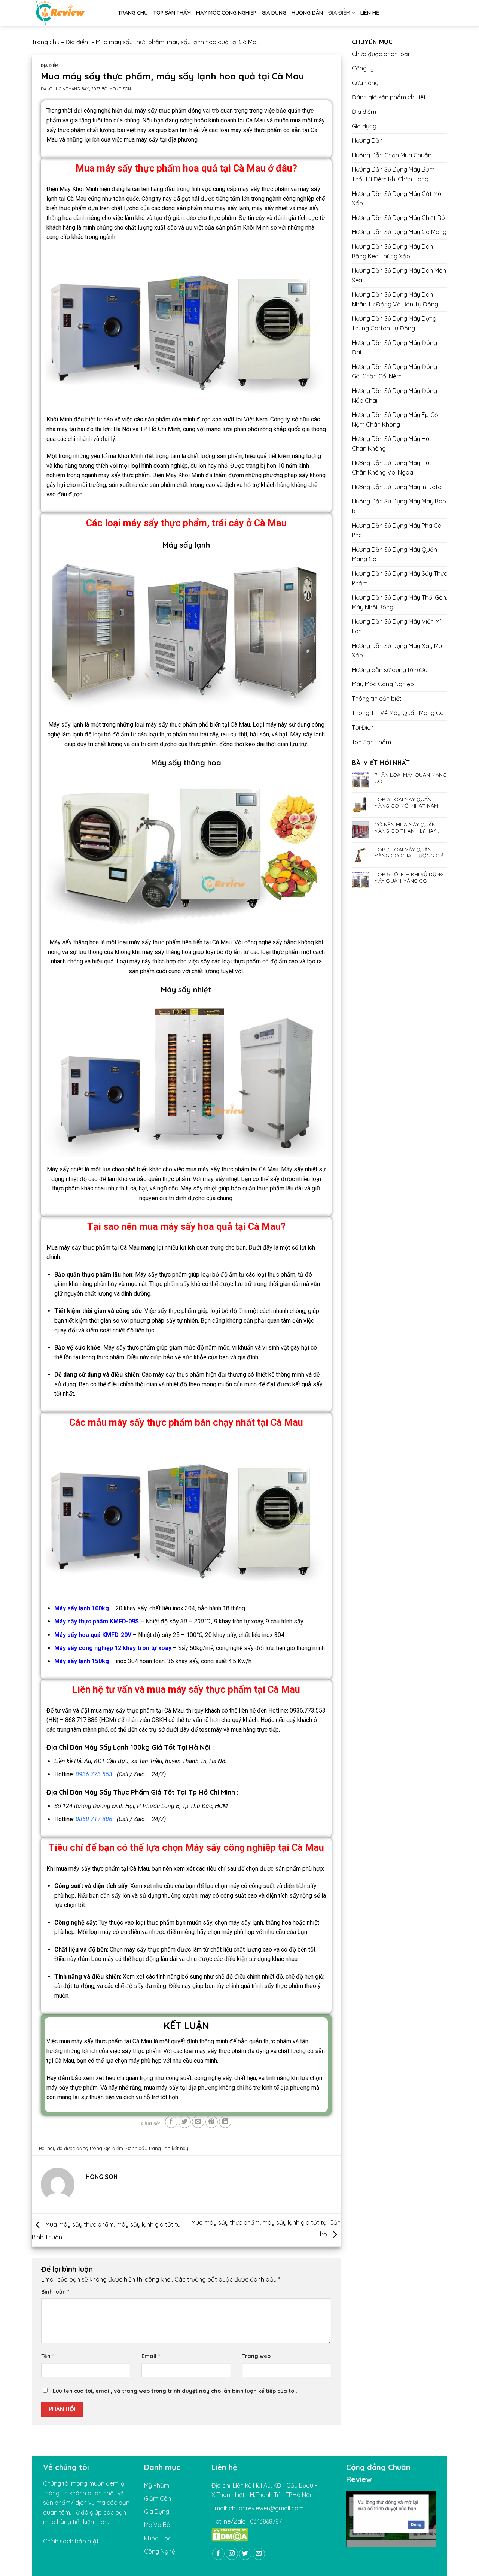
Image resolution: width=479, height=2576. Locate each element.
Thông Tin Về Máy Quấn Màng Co (398, 713)
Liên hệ (370, 13)
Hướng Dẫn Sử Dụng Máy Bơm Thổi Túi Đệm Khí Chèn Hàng (393, 174)
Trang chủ (133, 13)
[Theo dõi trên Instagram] (232, 2554)
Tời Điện (363, 727)
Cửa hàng (365, 83)
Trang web (256, 2356)
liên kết (171, 2148)
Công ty (363, 68)
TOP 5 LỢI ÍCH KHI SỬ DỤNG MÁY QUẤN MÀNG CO (409, 878)
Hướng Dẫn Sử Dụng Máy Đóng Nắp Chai (394, 396)
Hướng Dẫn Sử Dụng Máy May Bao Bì (399, 506)
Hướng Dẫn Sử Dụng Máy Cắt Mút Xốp (398, 199)
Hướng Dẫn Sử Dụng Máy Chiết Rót (399, 218)
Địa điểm (339, 13)
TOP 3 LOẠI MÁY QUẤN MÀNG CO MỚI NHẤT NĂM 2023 (406, 803)
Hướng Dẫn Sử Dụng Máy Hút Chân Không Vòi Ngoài (392, 468)
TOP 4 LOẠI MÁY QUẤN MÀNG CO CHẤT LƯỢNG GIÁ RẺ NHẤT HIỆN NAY (409, 853)
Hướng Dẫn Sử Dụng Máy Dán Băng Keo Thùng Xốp (392, 251)
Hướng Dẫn (307, 13)
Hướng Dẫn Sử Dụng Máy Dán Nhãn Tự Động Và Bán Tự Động (395, 299)
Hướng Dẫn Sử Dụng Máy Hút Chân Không (392, 444)
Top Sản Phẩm (172, 13)
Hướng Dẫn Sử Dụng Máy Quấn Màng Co (394, 554)
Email (151, 2356)
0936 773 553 (94, 1774)
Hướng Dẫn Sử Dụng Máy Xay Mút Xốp (398, 651)
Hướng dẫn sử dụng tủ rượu (390, 670)
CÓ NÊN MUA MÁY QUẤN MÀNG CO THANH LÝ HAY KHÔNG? (405, 828)
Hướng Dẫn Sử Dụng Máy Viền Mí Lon (396, 626)
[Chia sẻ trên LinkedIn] (225, 2122)
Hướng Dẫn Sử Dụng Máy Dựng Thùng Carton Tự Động (394, 323)
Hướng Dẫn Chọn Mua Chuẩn (392, 155)
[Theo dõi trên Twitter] (245, 2554)
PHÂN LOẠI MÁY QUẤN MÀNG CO (410, 778)
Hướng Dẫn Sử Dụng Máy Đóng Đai (394, 348)
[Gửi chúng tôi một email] (259, 2554)
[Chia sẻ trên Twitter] (185, 2122)
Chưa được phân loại (380, 54)
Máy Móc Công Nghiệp (226, 13)
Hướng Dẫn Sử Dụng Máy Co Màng (399, 232)
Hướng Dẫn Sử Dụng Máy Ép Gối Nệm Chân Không (396, 420)
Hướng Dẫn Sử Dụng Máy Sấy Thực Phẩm (399, 578)
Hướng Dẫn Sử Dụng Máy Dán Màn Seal (399, 275)
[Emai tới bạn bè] (198, 2122)
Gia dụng (274, 13)
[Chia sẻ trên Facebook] (171, 2122)
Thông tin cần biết (377, 699)
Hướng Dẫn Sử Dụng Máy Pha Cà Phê (397, 530)
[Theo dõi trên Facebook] (218, 2554)
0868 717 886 (94, 1819)
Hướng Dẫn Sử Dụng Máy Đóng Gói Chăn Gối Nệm (394, 372)
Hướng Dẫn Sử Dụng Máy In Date (396, 487)
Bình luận (55, 2292)
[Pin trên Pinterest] (212, 2122)
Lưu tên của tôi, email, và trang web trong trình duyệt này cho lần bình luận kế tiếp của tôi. (175, 2391)
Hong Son (120, 89)
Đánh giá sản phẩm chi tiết (389, 97)
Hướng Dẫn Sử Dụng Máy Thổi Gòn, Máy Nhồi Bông (399, 602)
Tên (48, 2356)
